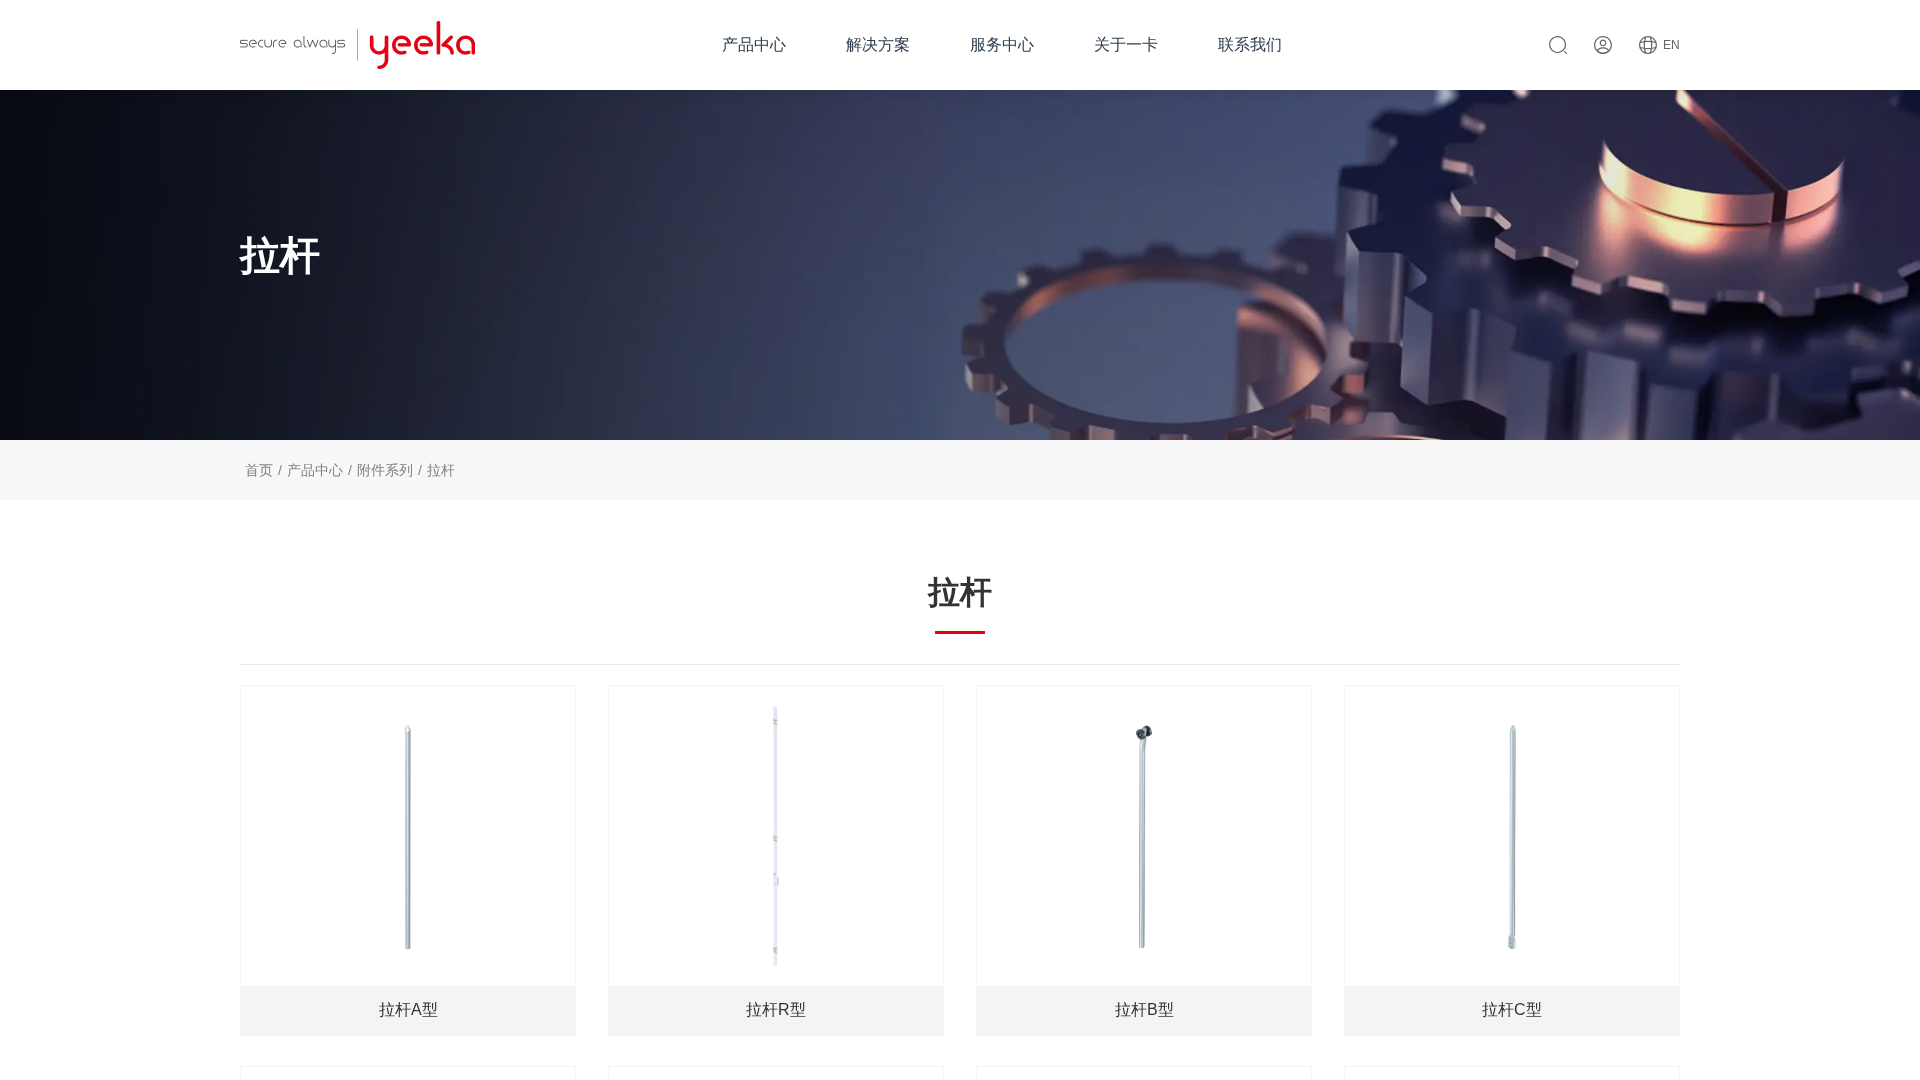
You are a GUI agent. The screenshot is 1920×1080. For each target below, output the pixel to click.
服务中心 (1002, 44)
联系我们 (1250, 44)
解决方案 (878, 44)
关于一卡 (1126, 44)
